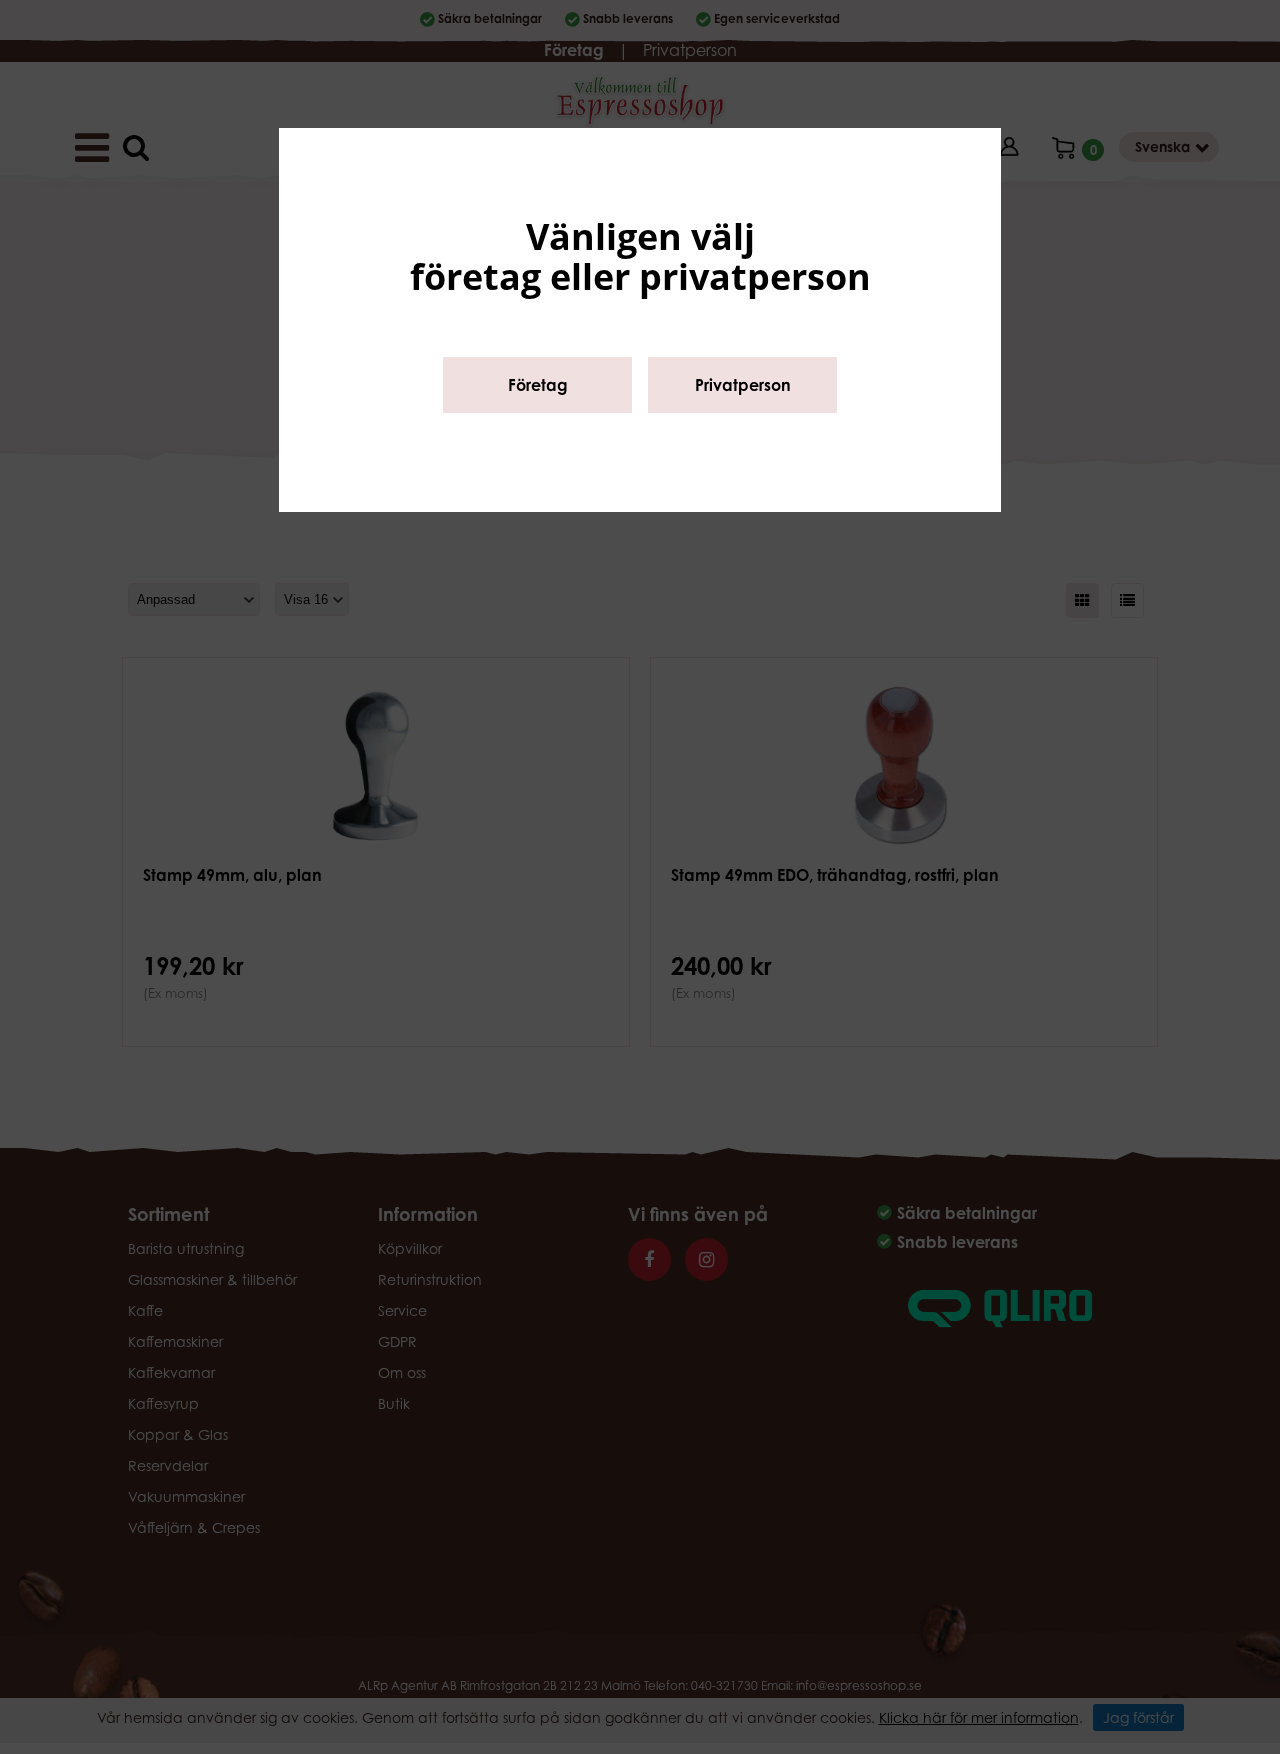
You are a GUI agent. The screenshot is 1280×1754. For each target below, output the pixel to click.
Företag (538, 385)
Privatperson (743, 385)
